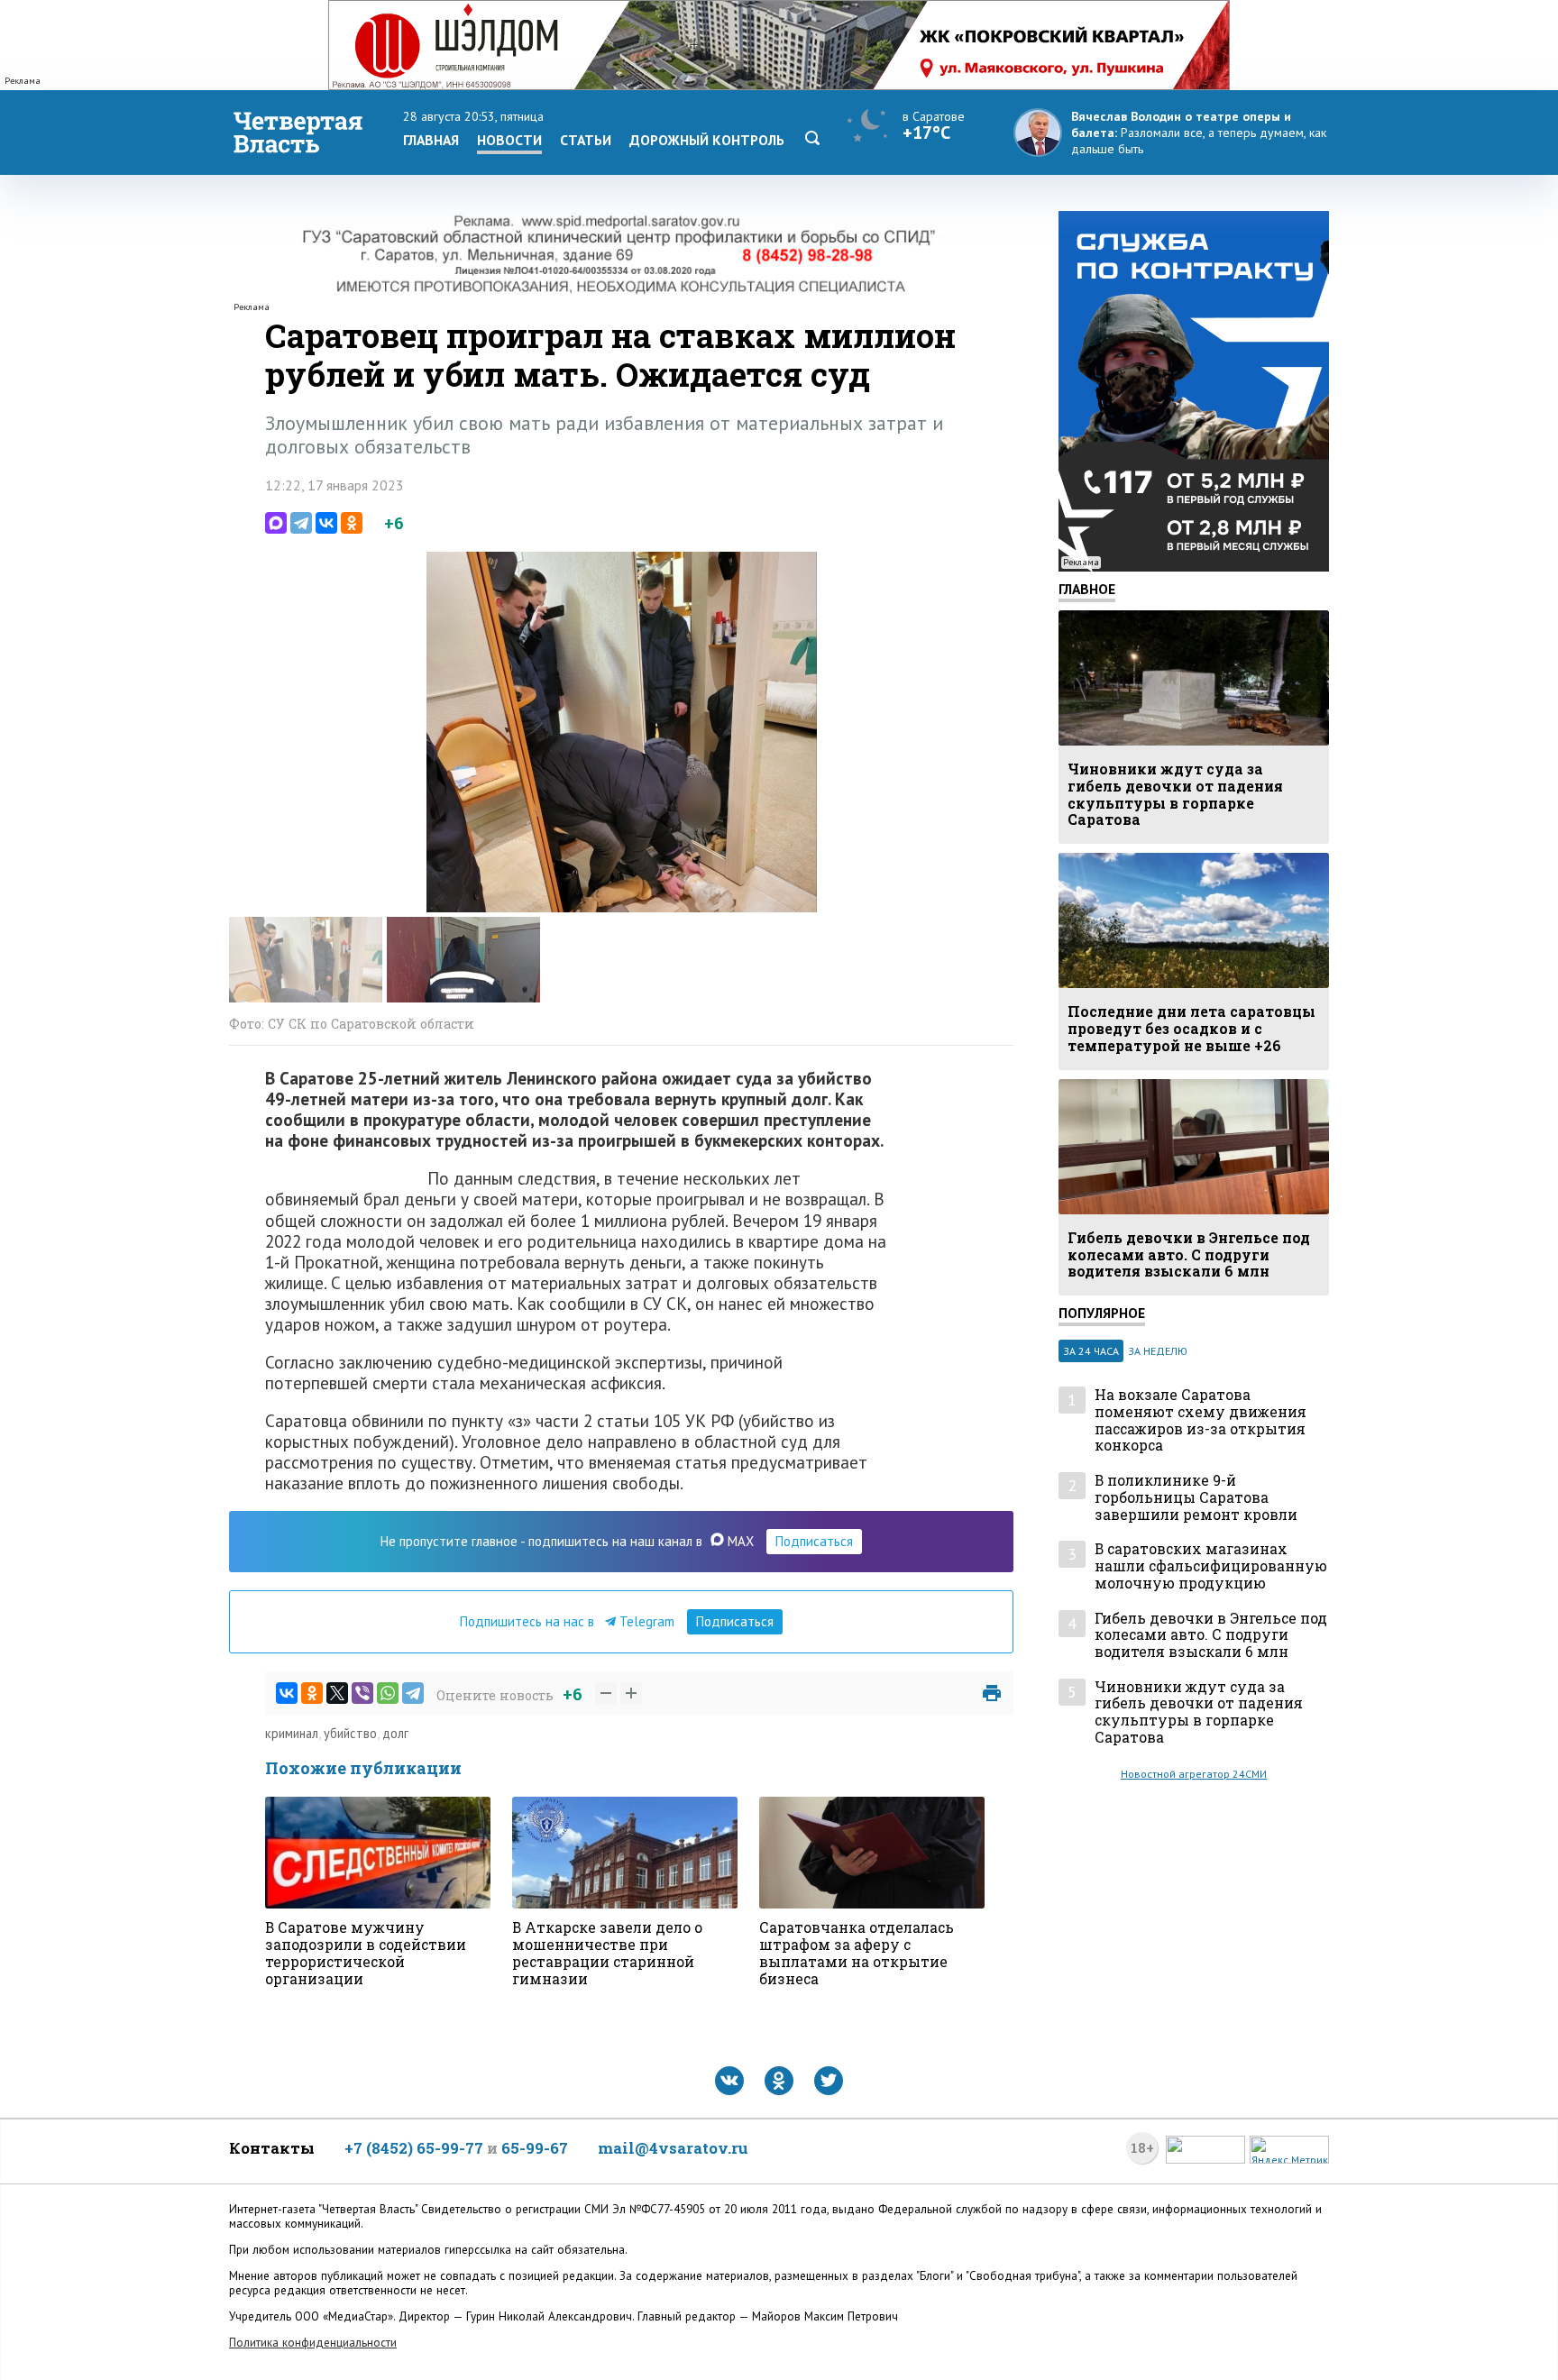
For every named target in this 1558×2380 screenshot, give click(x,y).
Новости (509, 140)
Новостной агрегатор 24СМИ (1194, 1774)
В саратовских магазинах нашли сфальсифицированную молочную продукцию (1211, 1566)
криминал (292, 1733)
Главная (431, 140)
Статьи (586, 140)
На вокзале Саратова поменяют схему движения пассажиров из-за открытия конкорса (1201, 1420)
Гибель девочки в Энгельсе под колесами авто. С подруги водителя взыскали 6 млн (1211, 1635)
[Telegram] (301, 523)
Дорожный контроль (707, 140)
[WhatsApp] (388, 1693)
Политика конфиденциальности (313, 2343)
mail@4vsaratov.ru (673, 2148)
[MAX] (276, 523)
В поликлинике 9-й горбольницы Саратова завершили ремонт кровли (1196, 1497)
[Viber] (362, 1693)
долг (395, 1733)
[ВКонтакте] (326, 523)
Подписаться (814, 1541)
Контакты (272, 2148)
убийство (350, 1733)
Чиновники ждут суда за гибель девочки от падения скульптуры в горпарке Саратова (1199, 1712)
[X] (337, 1693)
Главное (1087, 589)
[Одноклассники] (352, 523)
